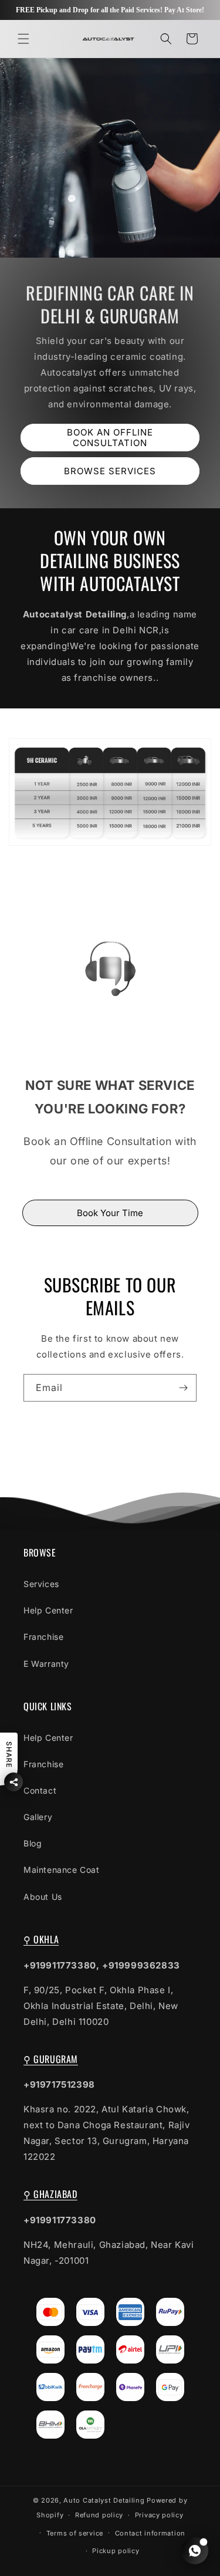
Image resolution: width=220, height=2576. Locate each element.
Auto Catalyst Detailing (104, 2500)
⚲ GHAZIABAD (50, 2194)
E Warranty (46, 1664)
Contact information (150, 2533)
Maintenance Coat (62, 1870)
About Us (43, 1897)
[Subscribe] (183, 1388)
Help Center (48, 1610)
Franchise (43, 1637)
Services (41, 1584)
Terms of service (75, 2533)
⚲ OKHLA (41, 1939)
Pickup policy (116, 2551)
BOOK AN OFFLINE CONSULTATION (110, 438)
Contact (40, 1790)
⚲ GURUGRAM (51, 2059)
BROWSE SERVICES (110, 471)
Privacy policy (159, 2515)
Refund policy (99, 2515)
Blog (33, 1843)
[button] (23, 39)
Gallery (38, 1817)
